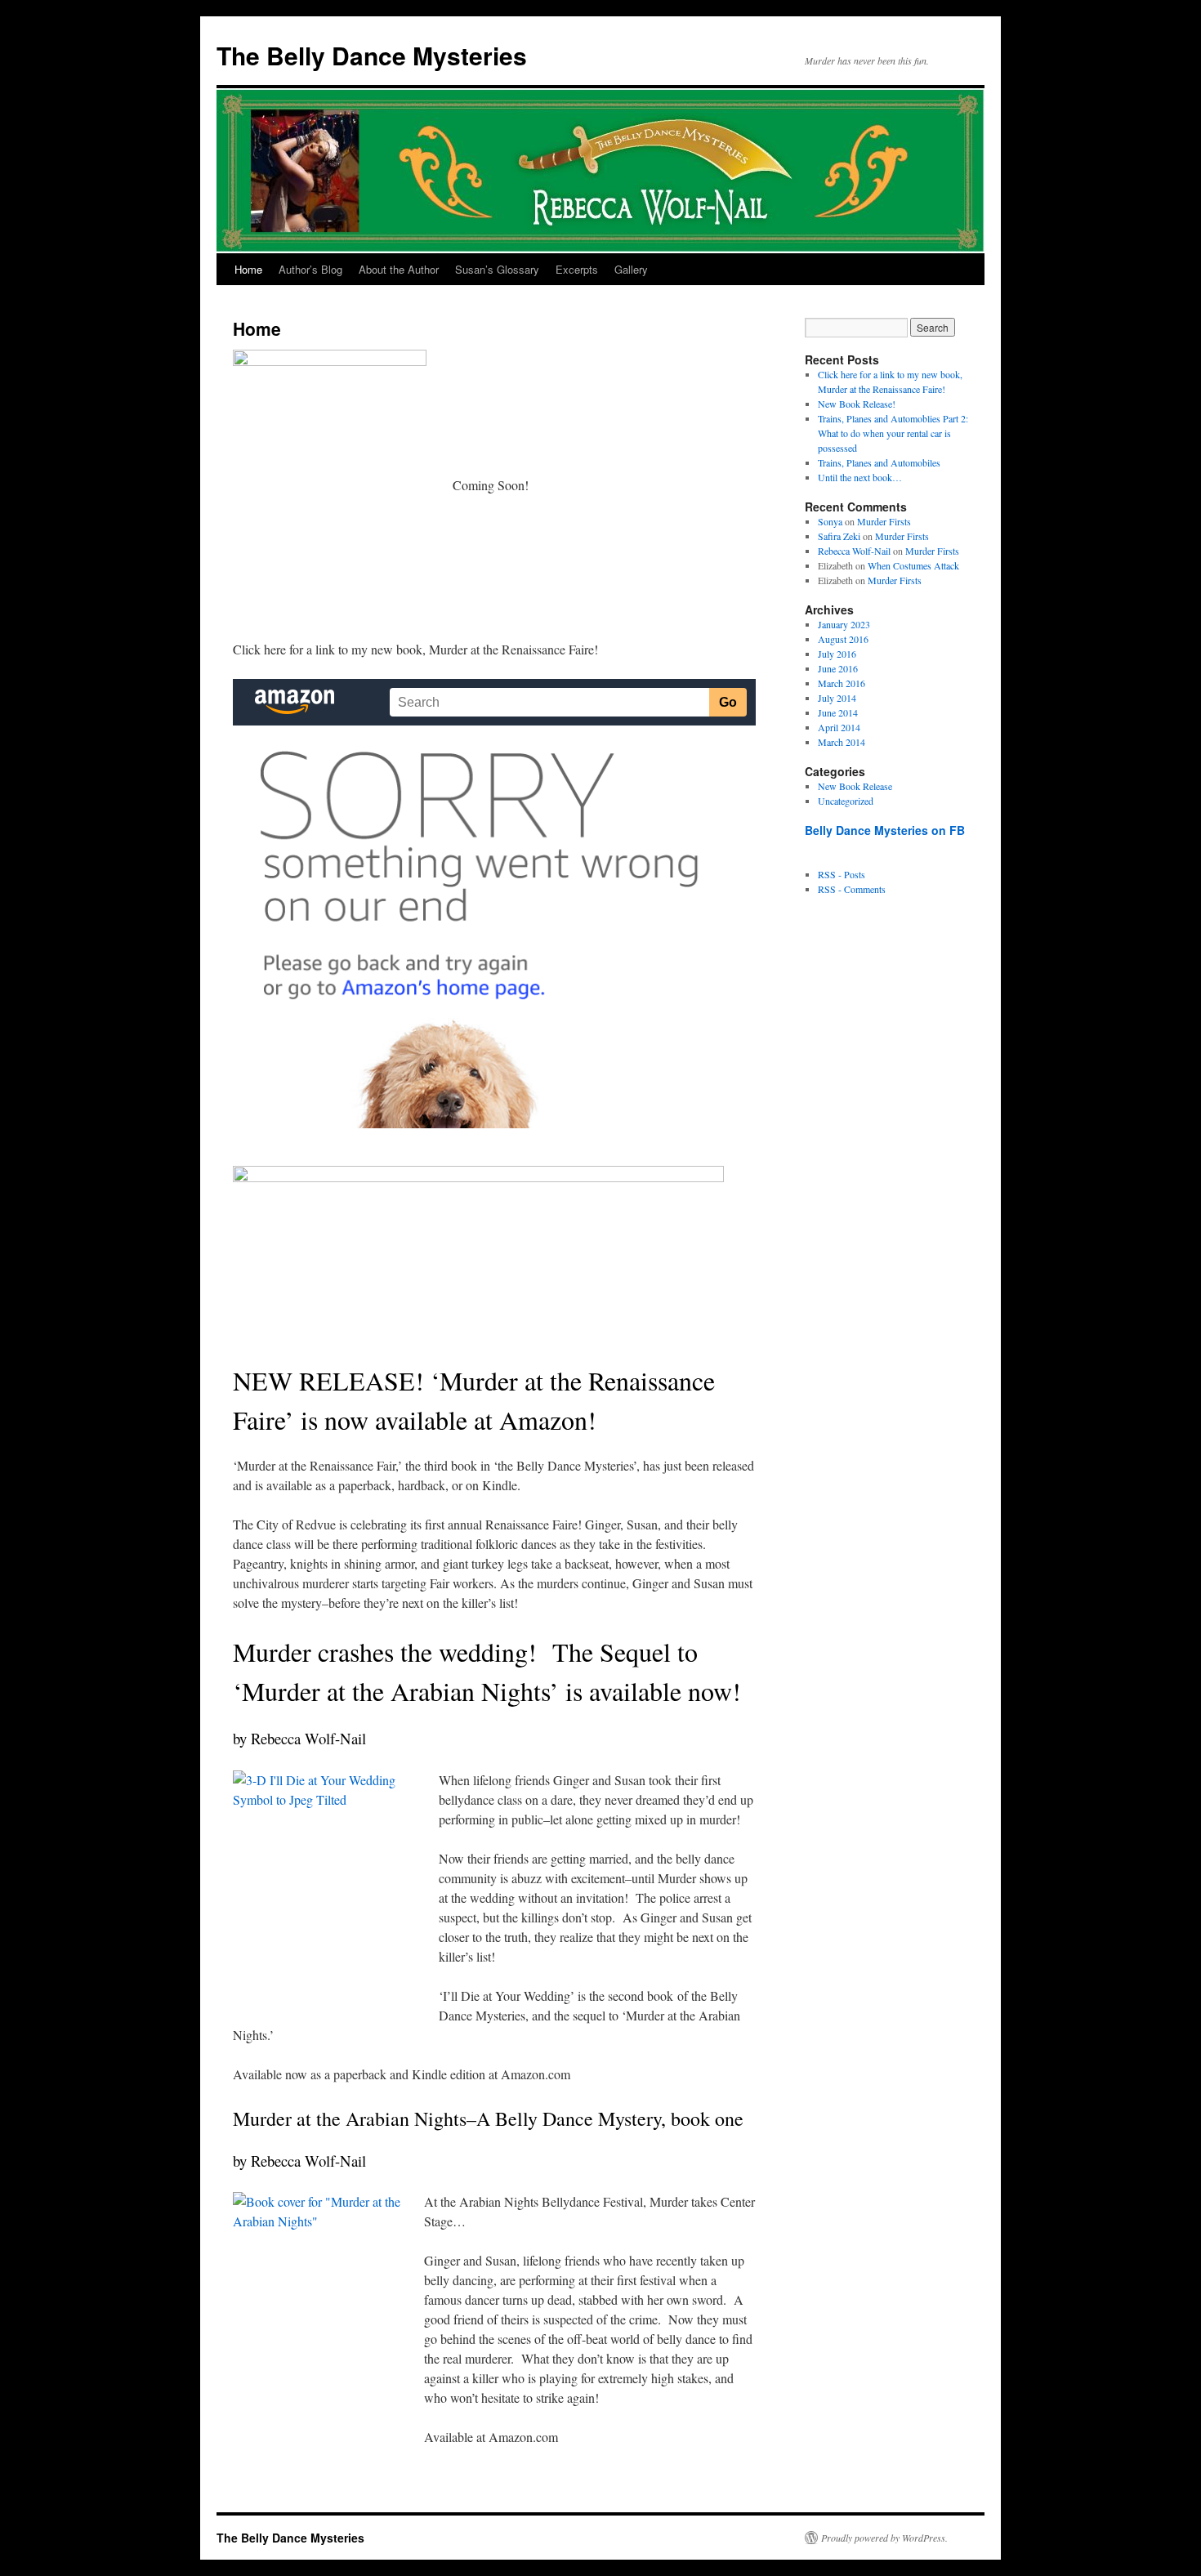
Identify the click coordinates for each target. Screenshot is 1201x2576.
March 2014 (842, 742)
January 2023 (844, 624)
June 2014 (838, 712)
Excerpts (577, 269)
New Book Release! (857, 404)
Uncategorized (846, 801)
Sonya (830, 521)
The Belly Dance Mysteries (372, 55)
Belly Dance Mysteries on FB (885, 830)
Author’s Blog (310, 269)
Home (248, 269)
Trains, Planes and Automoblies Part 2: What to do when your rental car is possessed (893, 433)
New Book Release (855, 786)
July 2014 (837, 698)
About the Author (399, 269)
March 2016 (842, 683)
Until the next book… (860, 477)
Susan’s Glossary (497, 269)
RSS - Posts (842, 874)
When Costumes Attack (913, 565)
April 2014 (839, 727)
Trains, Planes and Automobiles (879, 462)
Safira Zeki (839, 536)
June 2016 (838, 668)
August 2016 (843, 639)
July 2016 (837, 654)
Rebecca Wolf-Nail (854, 551)
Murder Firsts (884, 521)
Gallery (631, 269)
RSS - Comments (852, 889)
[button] (330, 495)
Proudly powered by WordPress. (884, 2538)
